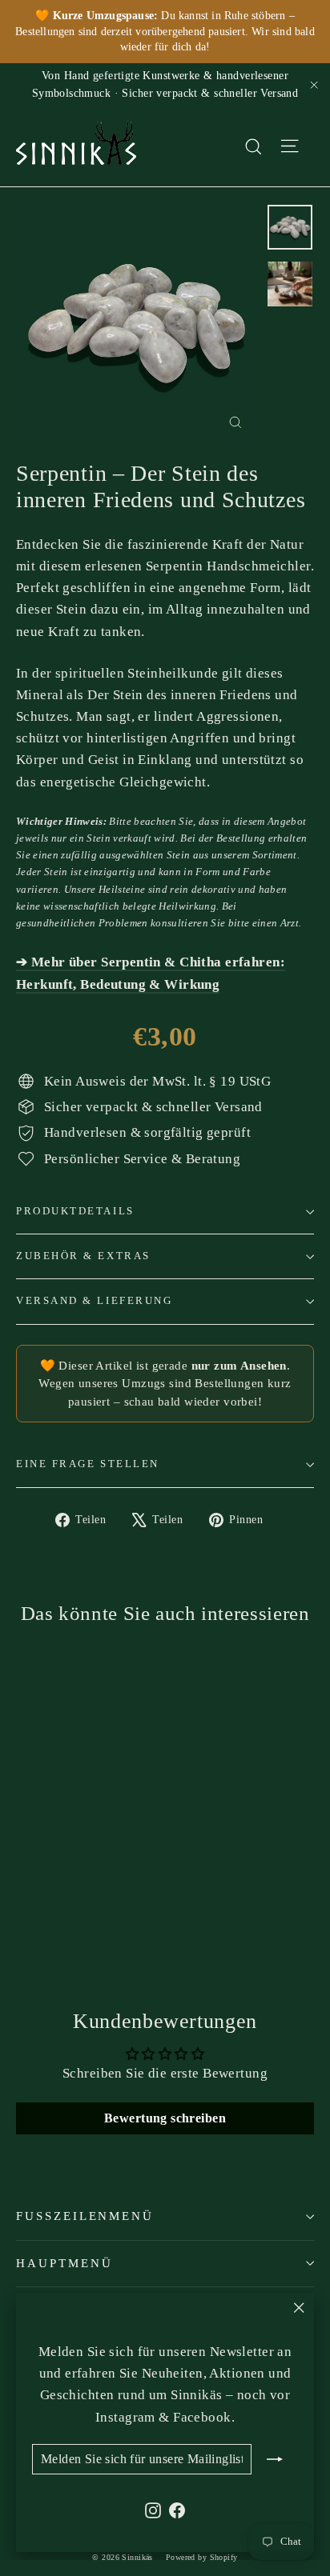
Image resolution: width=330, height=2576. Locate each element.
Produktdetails (75, 1211)
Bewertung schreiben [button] (165, 2118)
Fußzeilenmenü (85, 2216)
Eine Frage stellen (88, 1464)
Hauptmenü (64, 2263)
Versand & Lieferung (94, 1301)
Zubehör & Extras (83, 1256)
